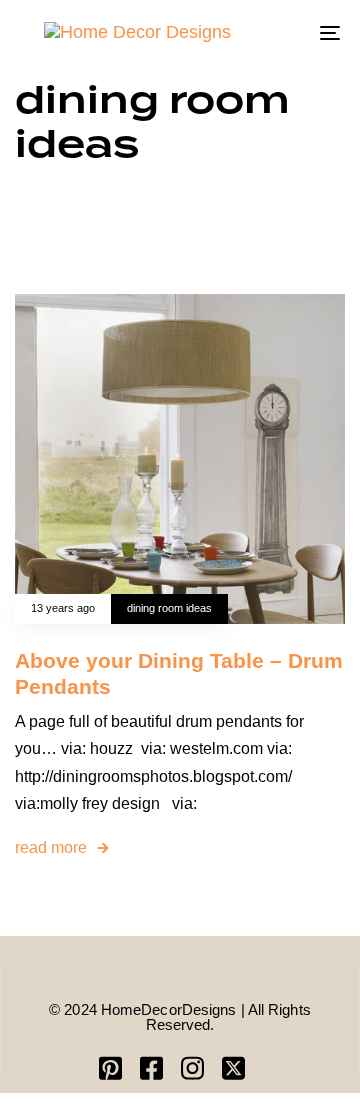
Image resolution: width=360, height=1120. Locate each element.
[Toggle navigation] (286, 32)
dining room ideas (169, 608)
